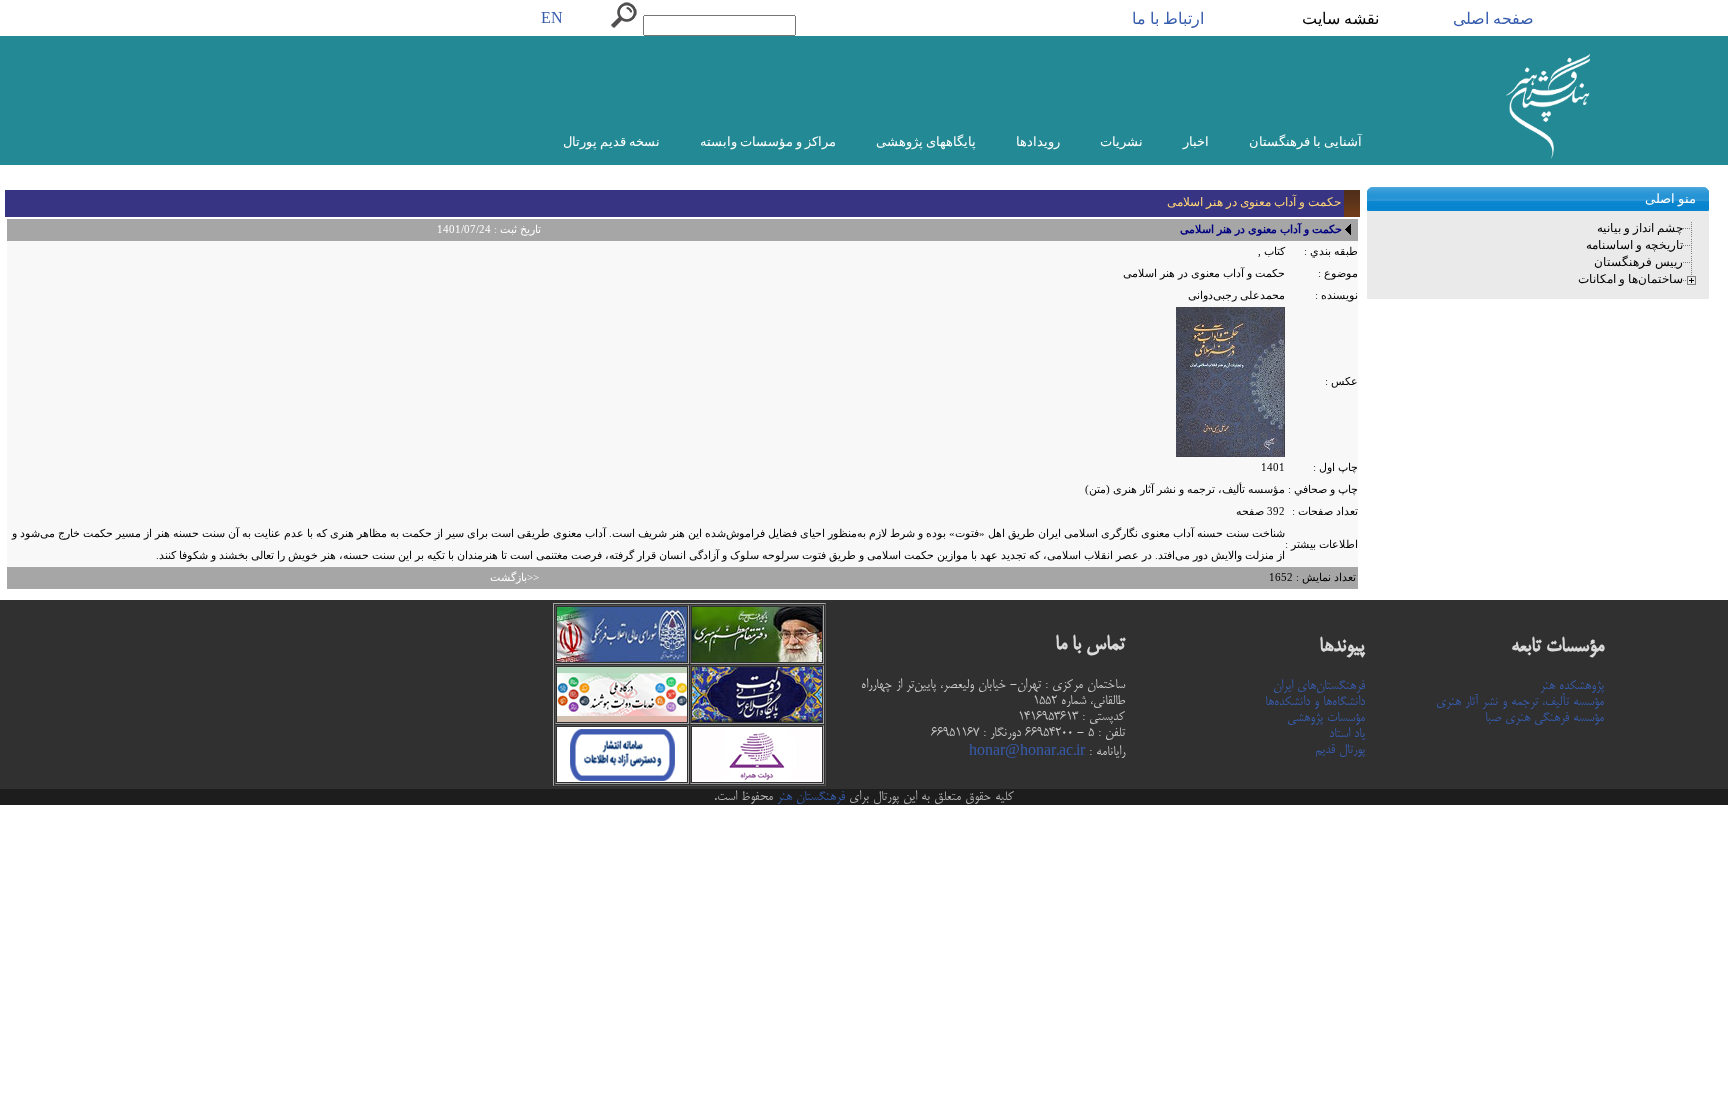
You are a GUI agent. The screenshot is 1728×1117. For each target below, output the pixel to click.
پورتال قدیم (1340, 750)
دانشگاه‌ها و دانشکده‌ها (1315, 702)
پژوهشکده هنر (1572, 686)
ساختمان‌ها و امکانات (1630, 279)
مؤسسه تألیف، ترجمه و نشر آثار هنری (1520, 702)
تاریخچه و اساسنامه (1634, 245)
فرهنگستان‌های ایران (1319, 686)
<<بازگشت (514, 577)
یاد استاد (1347, 734)
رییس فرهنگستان (1638, 262)
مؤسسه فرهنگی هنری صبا (1544, 718)
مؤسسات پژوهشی (1326, 718)
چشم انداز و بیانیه (1640, 228)
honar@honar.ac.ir (1027, 752)
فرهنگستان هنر (809, 797)
